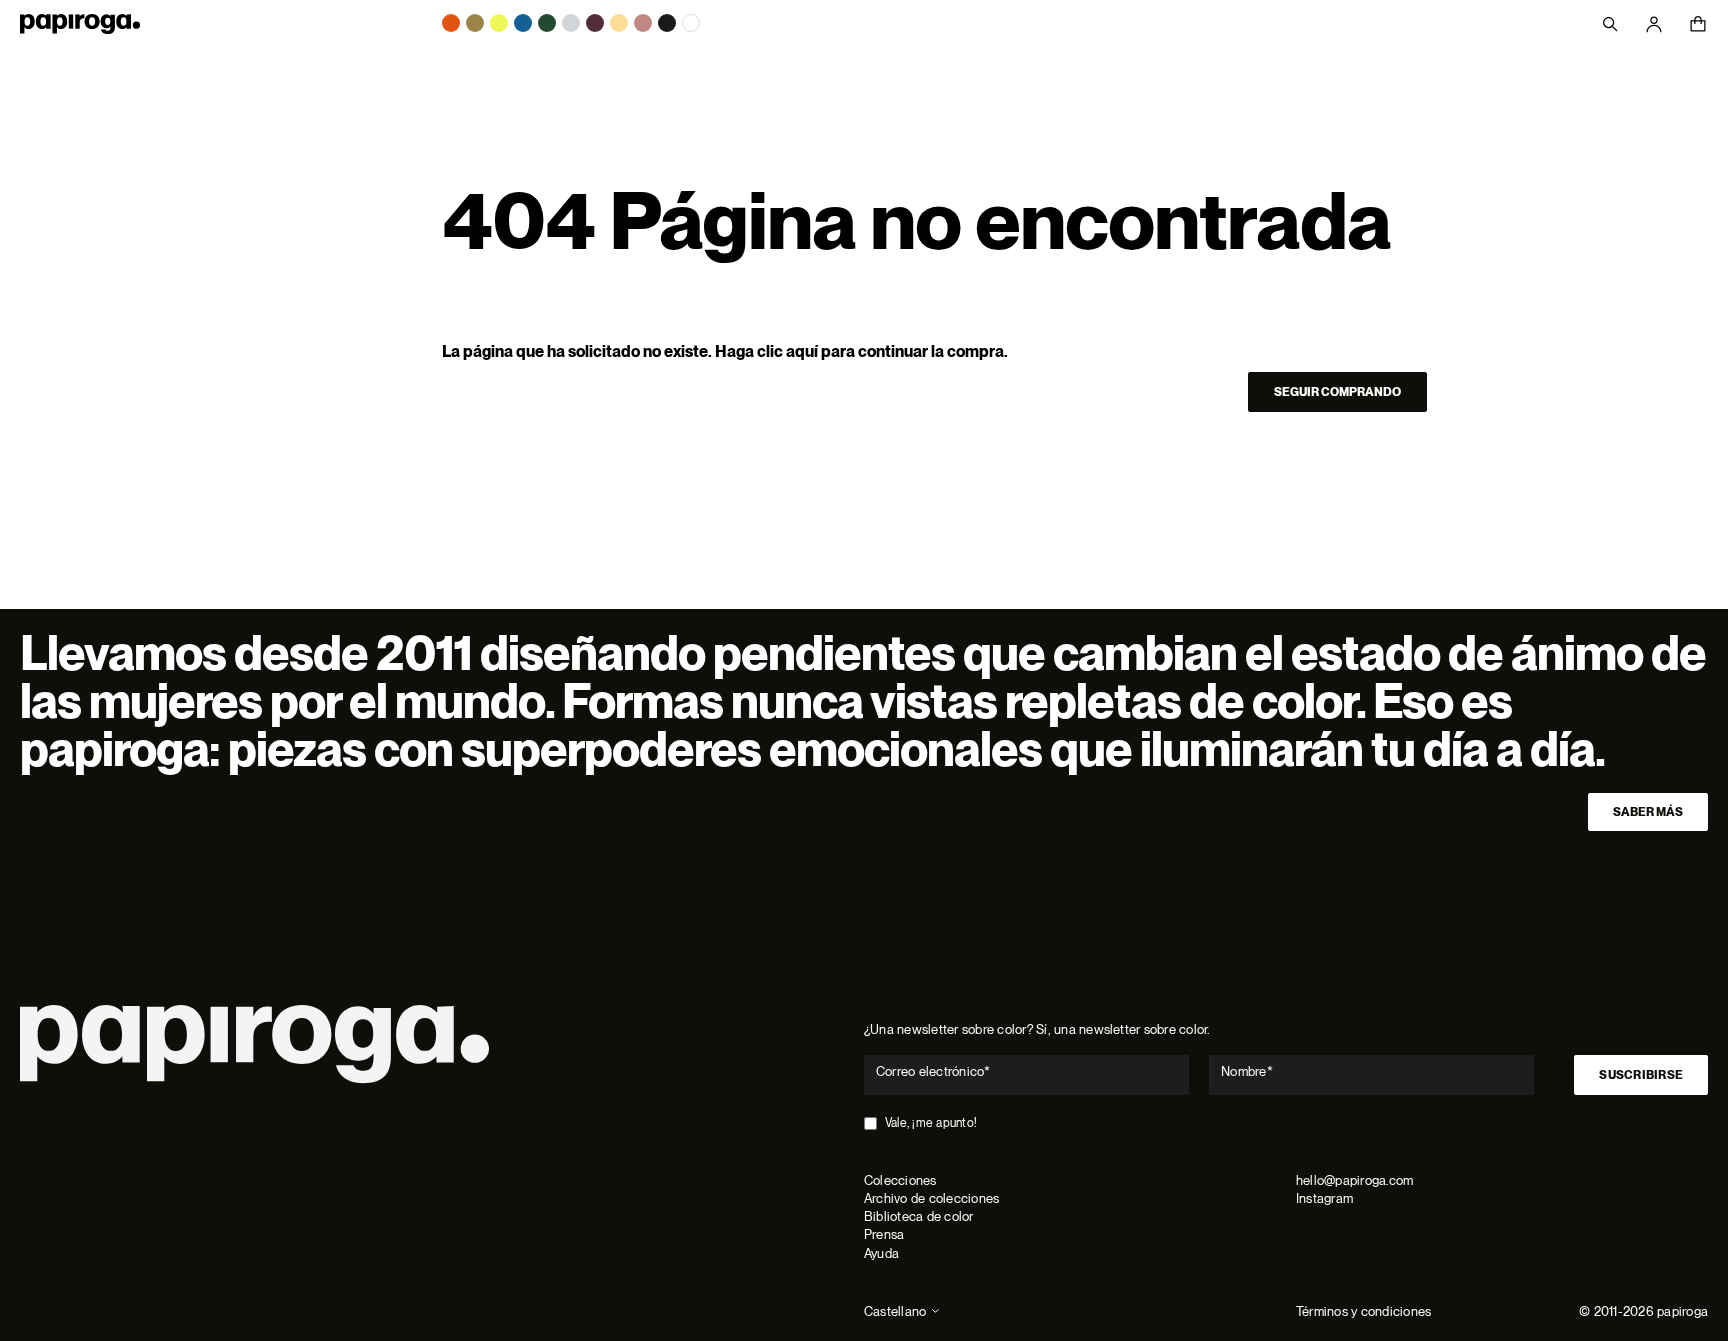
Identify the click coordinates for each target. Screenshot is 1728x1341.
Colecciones (900, 1180)
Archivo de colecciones (931, 1198)
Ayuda (881, 1253)
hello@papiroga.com (1354, 1180)
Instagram (1324, 1198)
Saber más (1648, 812)
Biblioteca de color (919, 1216)
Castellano (895, 1311)
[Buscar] (1610, 24)
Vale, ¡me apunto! (931, 1123)
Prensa (884, 1234)
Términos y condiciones (1363, 1311)
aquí (802, 351)
